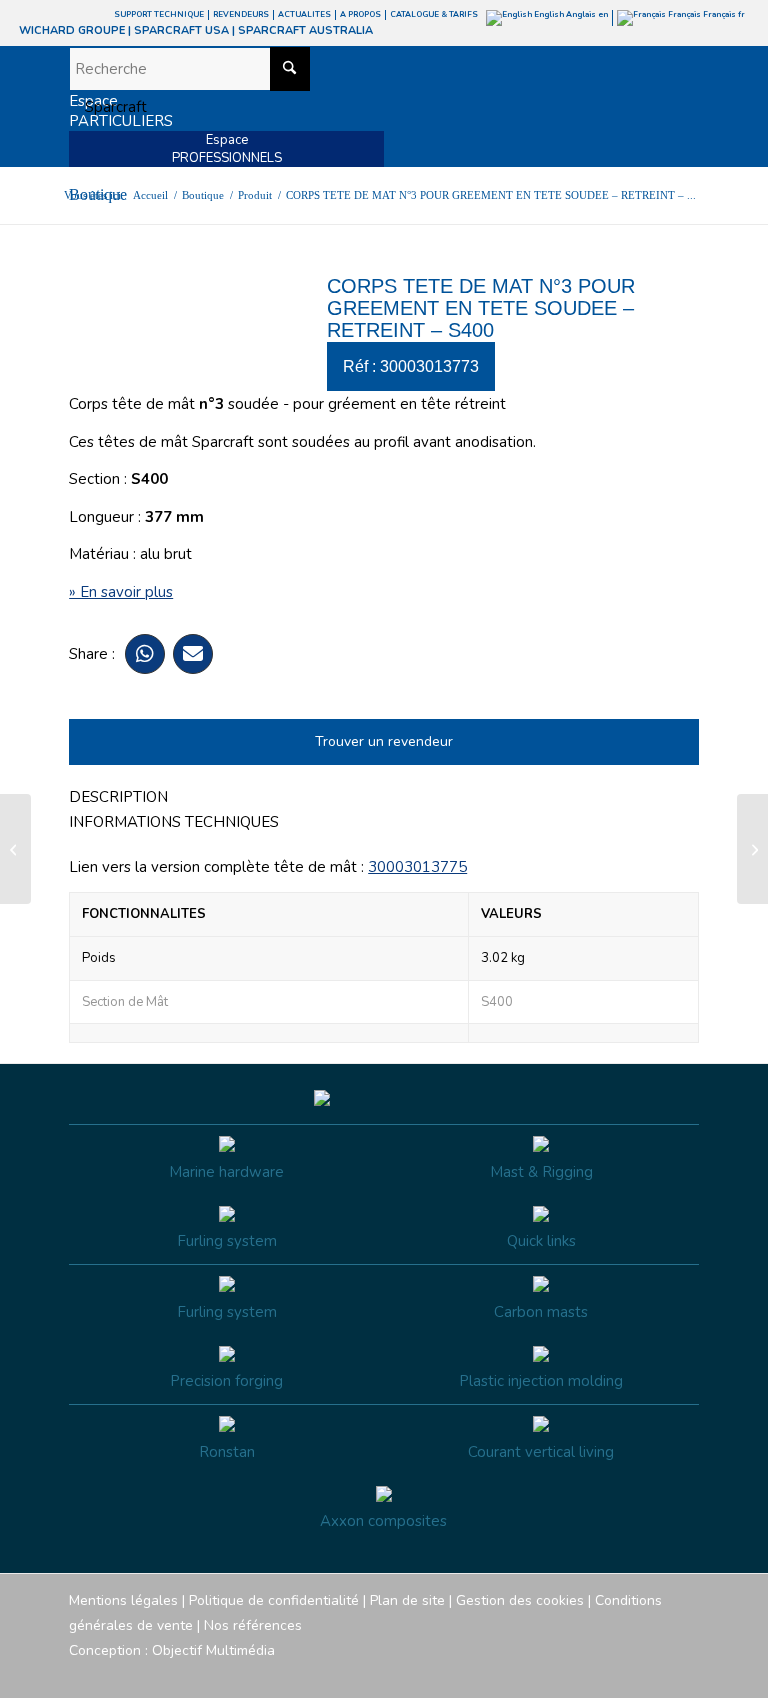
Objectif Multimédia (213, 1650)
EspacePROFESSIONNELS (227, 149)
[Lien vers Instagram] (594, 1673)
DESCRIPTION (118, 797)
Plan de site (407, 1600)
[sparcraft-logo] (108, 107)
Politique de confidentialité (274, 1600)
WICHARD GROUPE (72, 30)
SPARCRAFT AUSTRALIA (305, 30)
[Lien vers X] (654, 1673)
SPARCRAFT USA (181, 30)
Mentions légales (123, 1600)
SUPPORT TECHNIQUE (159, 14)
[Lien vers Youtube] (624, 1673)
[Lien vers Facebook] (564, 1673)
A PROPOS (360, 14)
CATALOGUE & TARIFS (434, 14)
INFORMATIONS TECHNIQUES (174, 822)
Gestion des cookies (520, 1600)
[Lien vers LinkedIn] (684, 1673)
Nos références (253, 1625)
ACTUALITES (304, 14)
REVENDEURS (241, 14)
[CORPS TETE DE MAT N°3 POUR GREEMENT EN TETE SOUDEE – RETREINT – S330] (15, 849)
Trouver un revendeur (384, 741)
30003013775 (417, 867)
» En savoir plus (121, 592)
